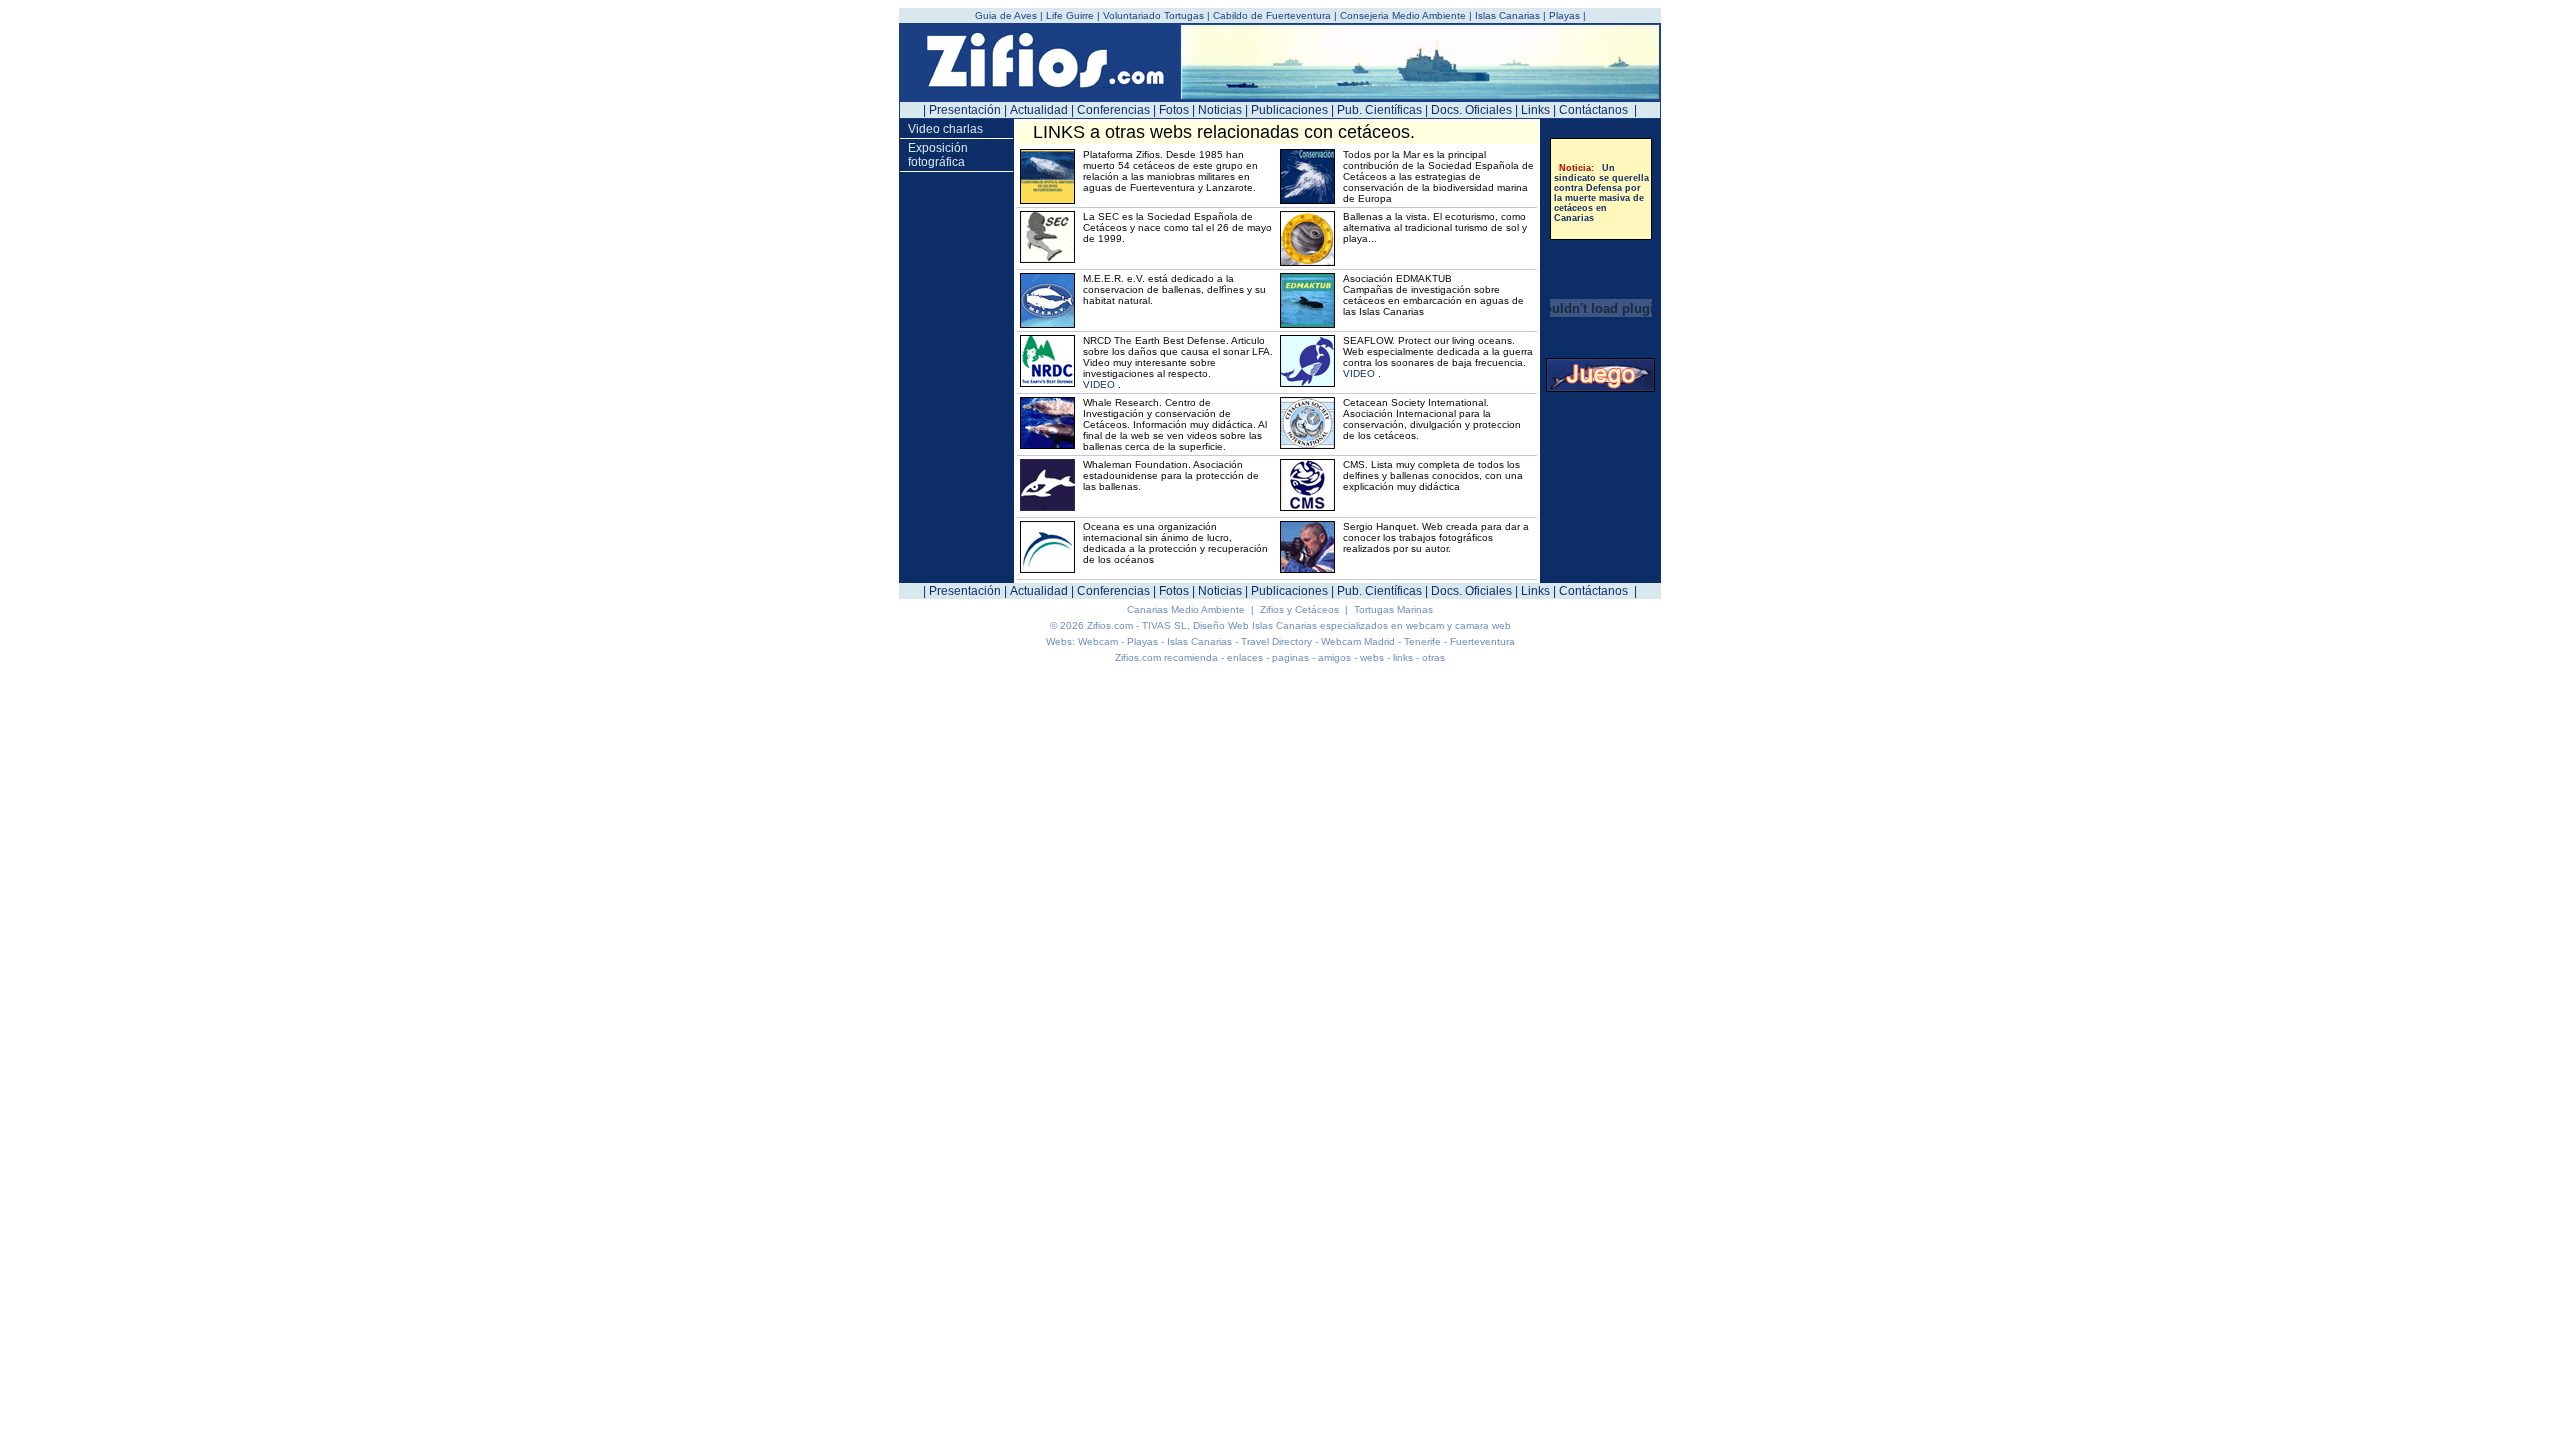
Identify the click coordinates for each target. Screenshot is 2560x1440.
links (1403, 657)
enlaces (1245, 657)
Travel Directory (1276, 641)
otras (1433, 657)
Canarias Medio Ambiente (1187, 609)
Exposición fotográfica (938, 155)
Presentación (965, 110)
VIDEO (1099, 384)
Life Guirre (1071, 15)
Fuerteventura (1482, 641)
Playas (1564, 15)
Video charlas (945, 129)
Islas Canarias (1507, 15)
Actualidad (1039, 110)
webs (1372, 657)
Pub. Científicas (1379, 110)
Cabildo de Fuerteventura (1272, 15)
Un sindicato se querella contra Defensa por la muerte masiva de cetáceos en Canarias (1601, 189)
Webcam (1098, 641)
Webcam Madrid (1358, 641)
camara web (1483, 625)
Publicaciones (1289, 110)
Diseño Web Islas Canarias (1255, 625)
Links (1535, 110)
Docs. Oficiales (1471, 110)
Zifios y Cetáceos (1301, 609)
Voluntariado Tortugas (1153, 15)
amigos (1334, 657)
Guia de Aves (1007, 15)
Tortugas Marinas (1393, 609)
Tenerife (1422, 641)
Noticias (1220, 110)
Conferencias (1113, 110)
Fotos (1174, 110)
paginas (1290, 657)
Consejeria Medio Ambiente (1403, 15)
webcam (1425, 625)
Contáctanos (1593, 110)
